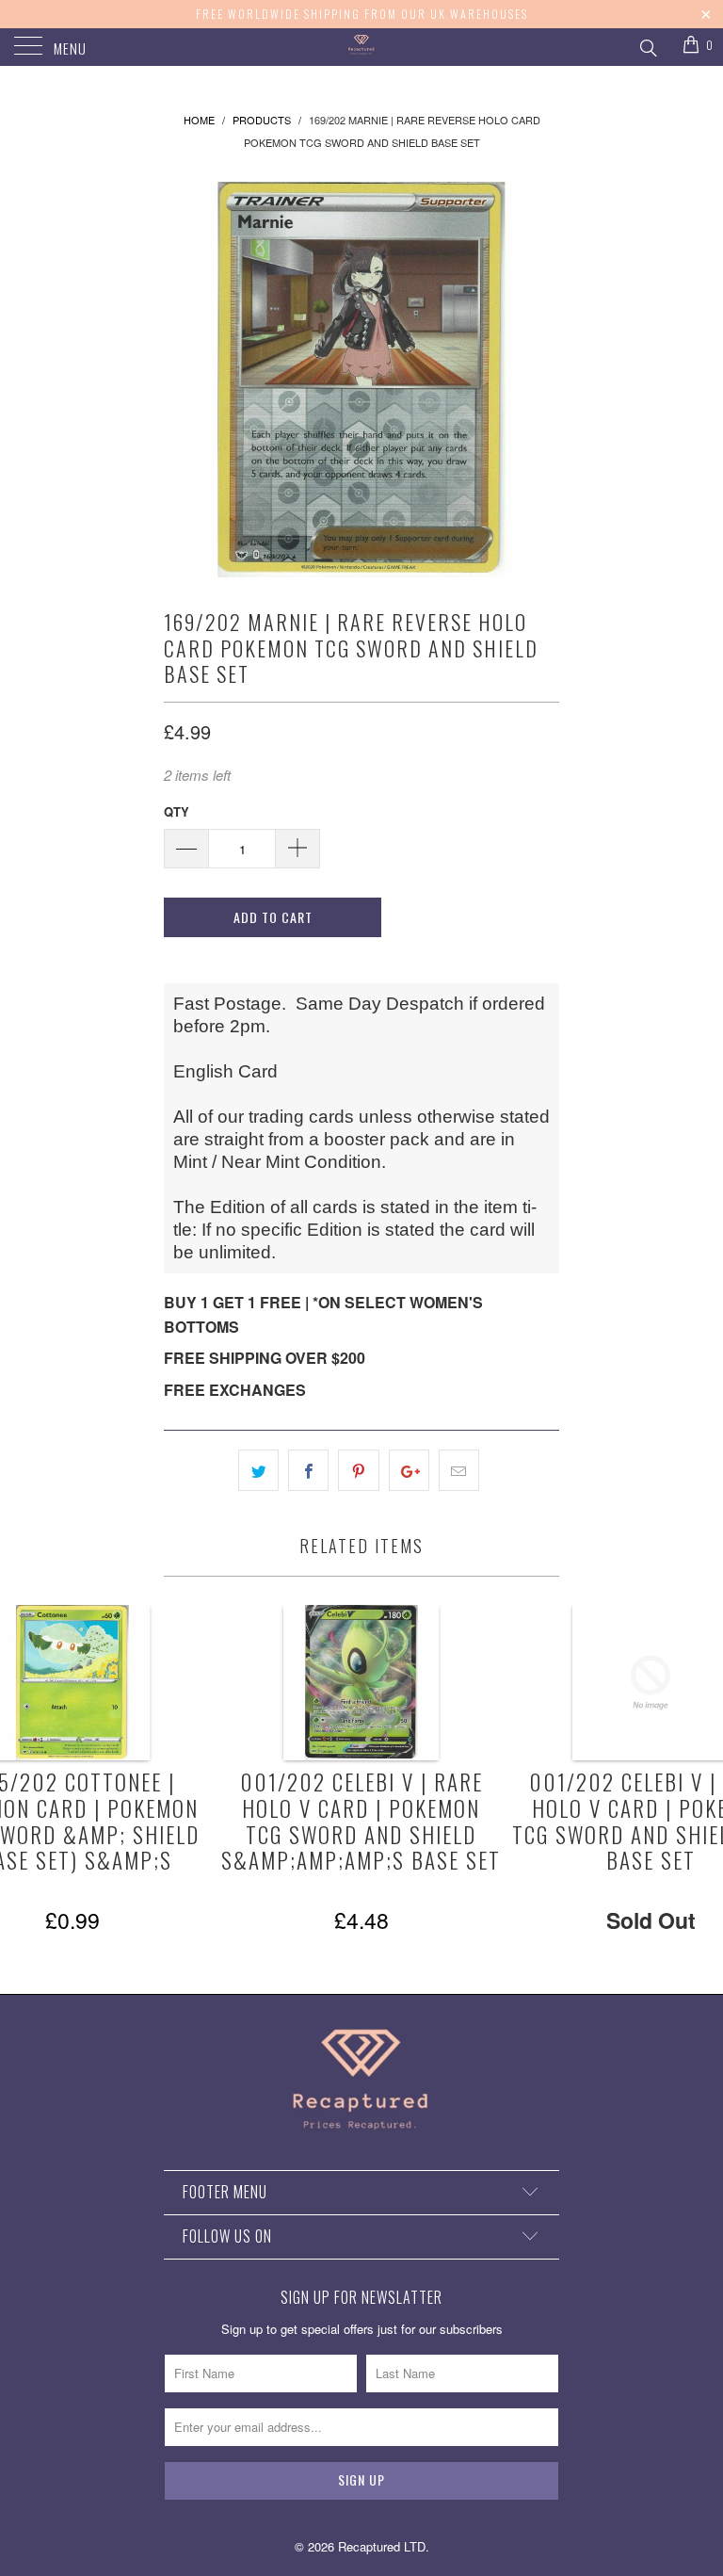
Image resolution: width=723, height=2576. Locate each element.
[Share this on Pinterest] (358, 1470)
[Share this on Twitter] (258, 1470)
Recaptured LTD (382, 2546)
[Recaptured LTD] (361, 47)
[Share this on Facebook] (308, 1470)
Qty (177, 811)
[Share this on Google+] (409, 1470)
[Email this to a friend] (459, 1470)
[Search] (647, 45)
